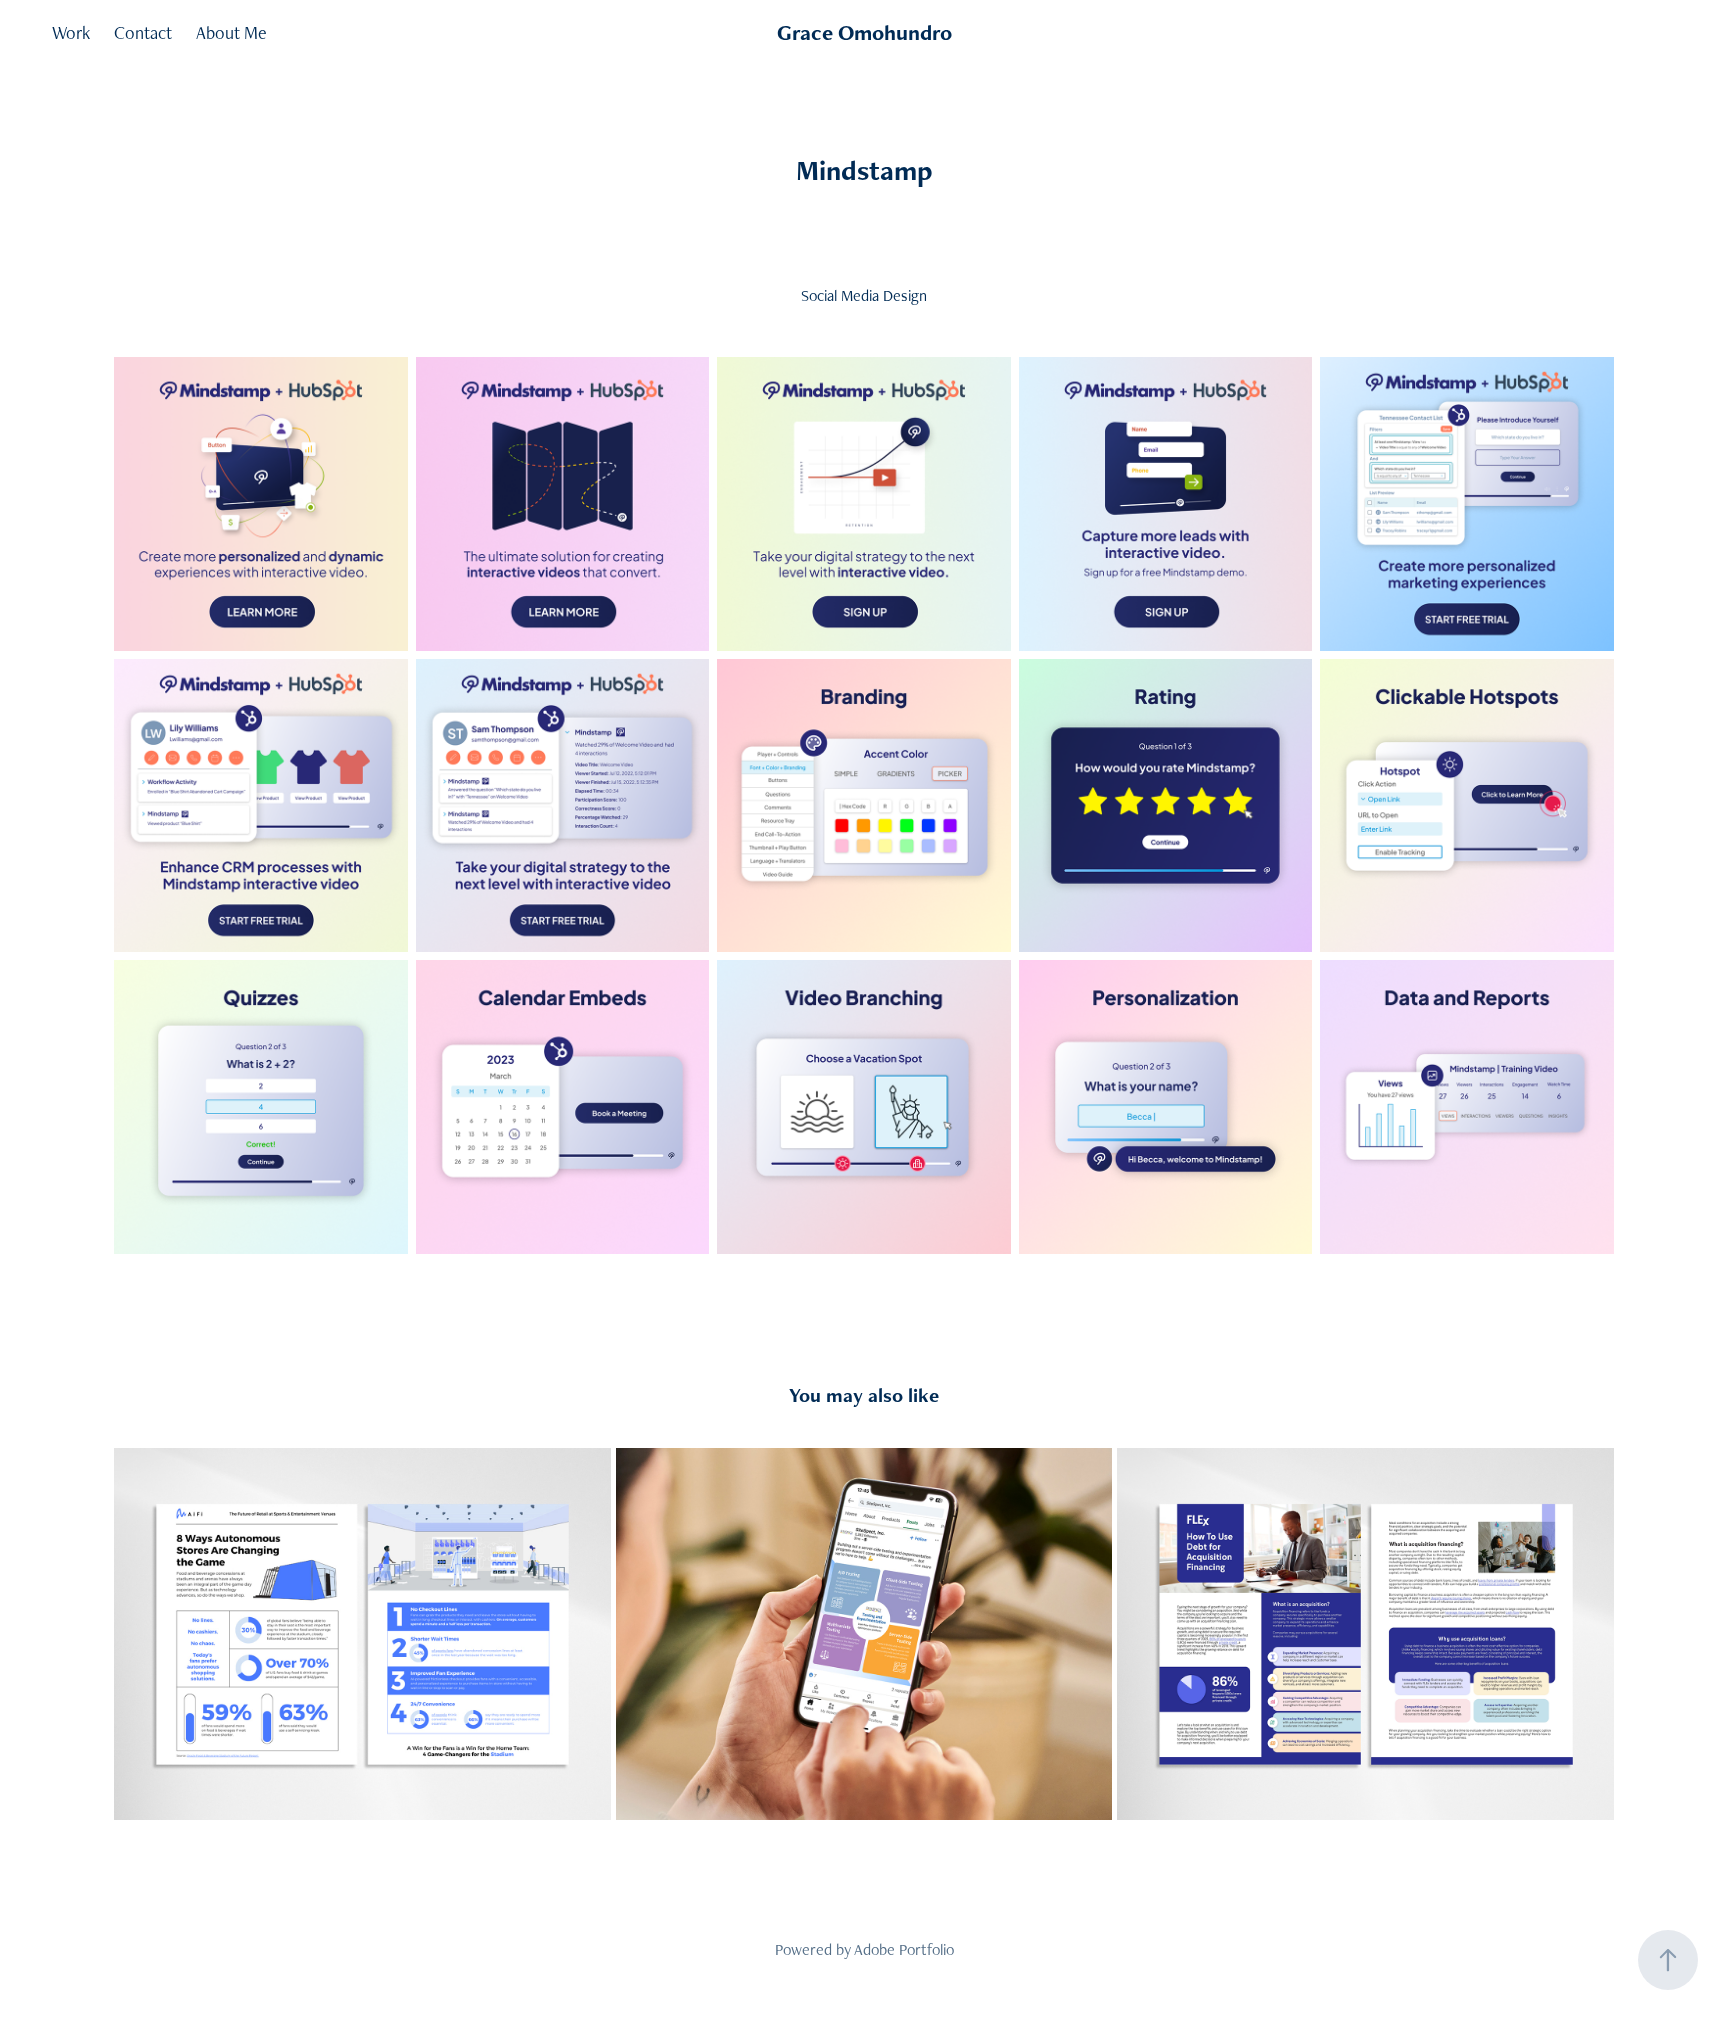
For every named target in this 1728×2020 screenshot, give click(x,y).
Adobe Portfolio (904, 1949)
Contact (143, 32)
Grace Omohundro (864, 32)
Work (71, 32)
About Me (231, 32)
